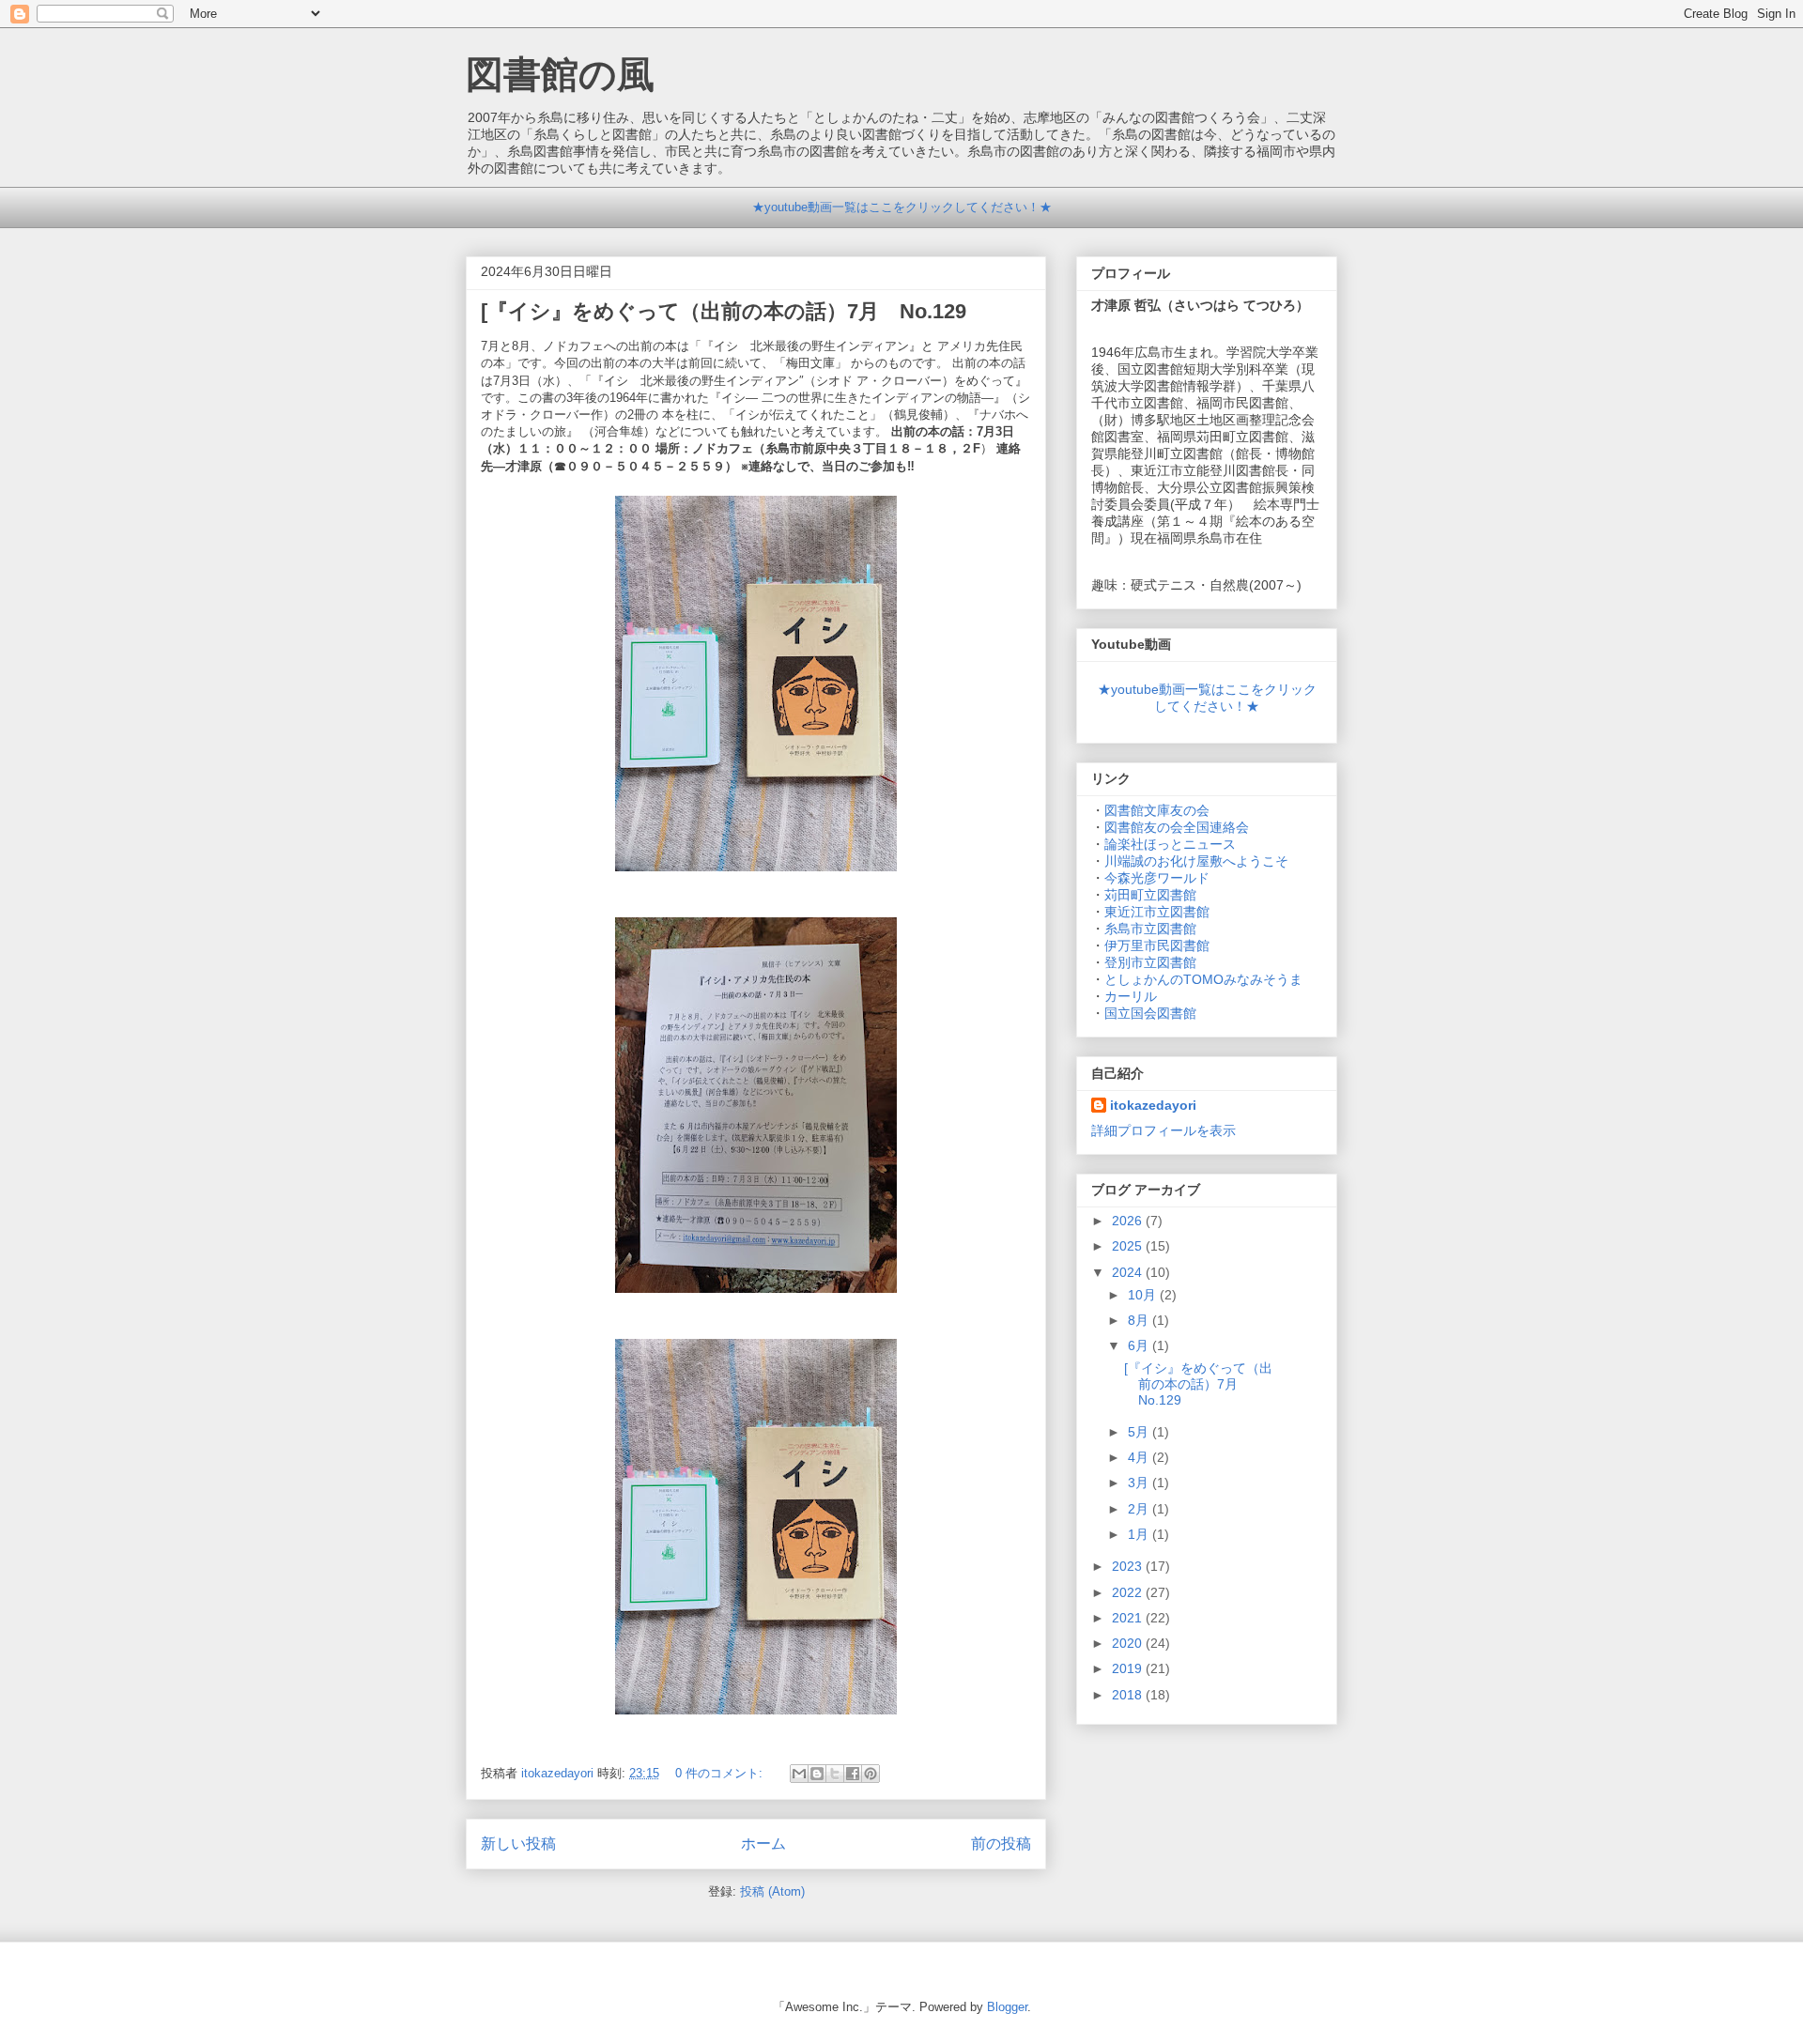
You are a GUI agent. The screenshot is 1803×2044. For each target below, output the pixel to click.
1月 (1140, 1534)
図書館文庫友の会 (1157, 810)
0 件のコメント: (721, 1773)
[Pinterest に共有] (871, 1774)
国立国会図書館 (1150, 1013)
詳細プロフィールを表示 (1163, 1130)
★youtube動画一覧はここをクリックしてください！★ (902, 207)
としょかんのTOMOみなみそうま (1203, 979)
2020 (1129, 1643)
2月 (1140, 1509)
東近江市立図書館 (1157, 912)
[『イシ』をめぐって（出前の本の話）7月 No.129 (724, 311)
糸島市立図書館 (1150, 929)
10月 (1144, 1295)
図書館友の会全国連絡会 (1177, 827)
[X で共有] (835, 1774)
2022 (1129, 1592)
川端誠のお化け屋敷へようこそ (1196, 861)
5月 (1140, 1432)
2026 (1129, 1221)
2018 (1129, 1695)
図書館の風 (560, 74)
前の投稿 (1001, 1844)
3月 (1140, 1483)
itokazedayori (1153, 1105)
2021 (1129, 1618)
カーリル (1131, 996)
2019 (1129, 1668)
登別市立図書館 (1150, 962)
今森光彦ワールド (1157, 878)
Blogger (1007, 2007)
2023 (1129, 1566)
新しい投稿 (518, 1844)
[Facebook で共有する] (853, 1774)
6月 (1140, 1345)
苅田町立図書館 (1150, 895)
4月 (1140, 1457)
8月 (1140, 1320)
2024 (1129, 1272)
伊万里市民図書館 (1157, 945)
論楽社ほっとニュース (1170, 844)
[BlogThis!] (817, 1774)
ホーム (763, 1844)
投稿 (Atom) (772, 1891)
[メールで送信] (799, 1774)
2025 (1129, 1246)
